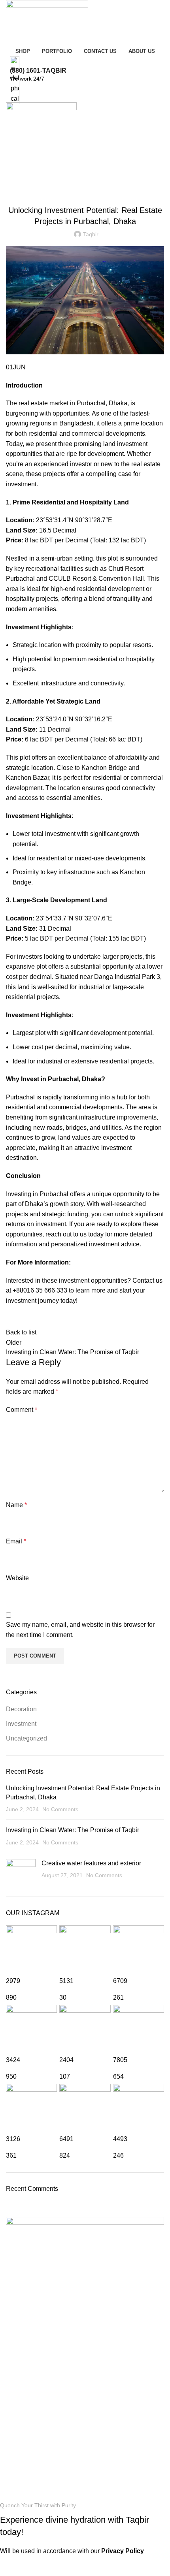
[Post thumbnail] (21, 1872)
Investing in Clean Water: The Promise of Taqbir (73, 1830)
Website (17, 1578)
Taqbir (23, 2486)
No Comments (60, 1809)
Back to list (21, 1332)
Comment (22, 1410)
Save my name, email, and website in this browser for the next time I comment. (80, 1630)
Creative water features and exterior (91, 1863)
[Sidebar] (10, 2566)
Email (16, 1541)
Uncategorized (85, 190)
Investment (21, 1724)
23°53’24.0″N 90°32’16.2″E (74, 719)
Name (16, 1505)
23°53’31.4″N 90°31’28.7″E (74, 520)
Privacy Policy (123, 2551)
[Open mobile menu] (85, 150)
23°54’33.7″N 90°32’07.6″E (73, 918)
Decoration (21, 1709)
